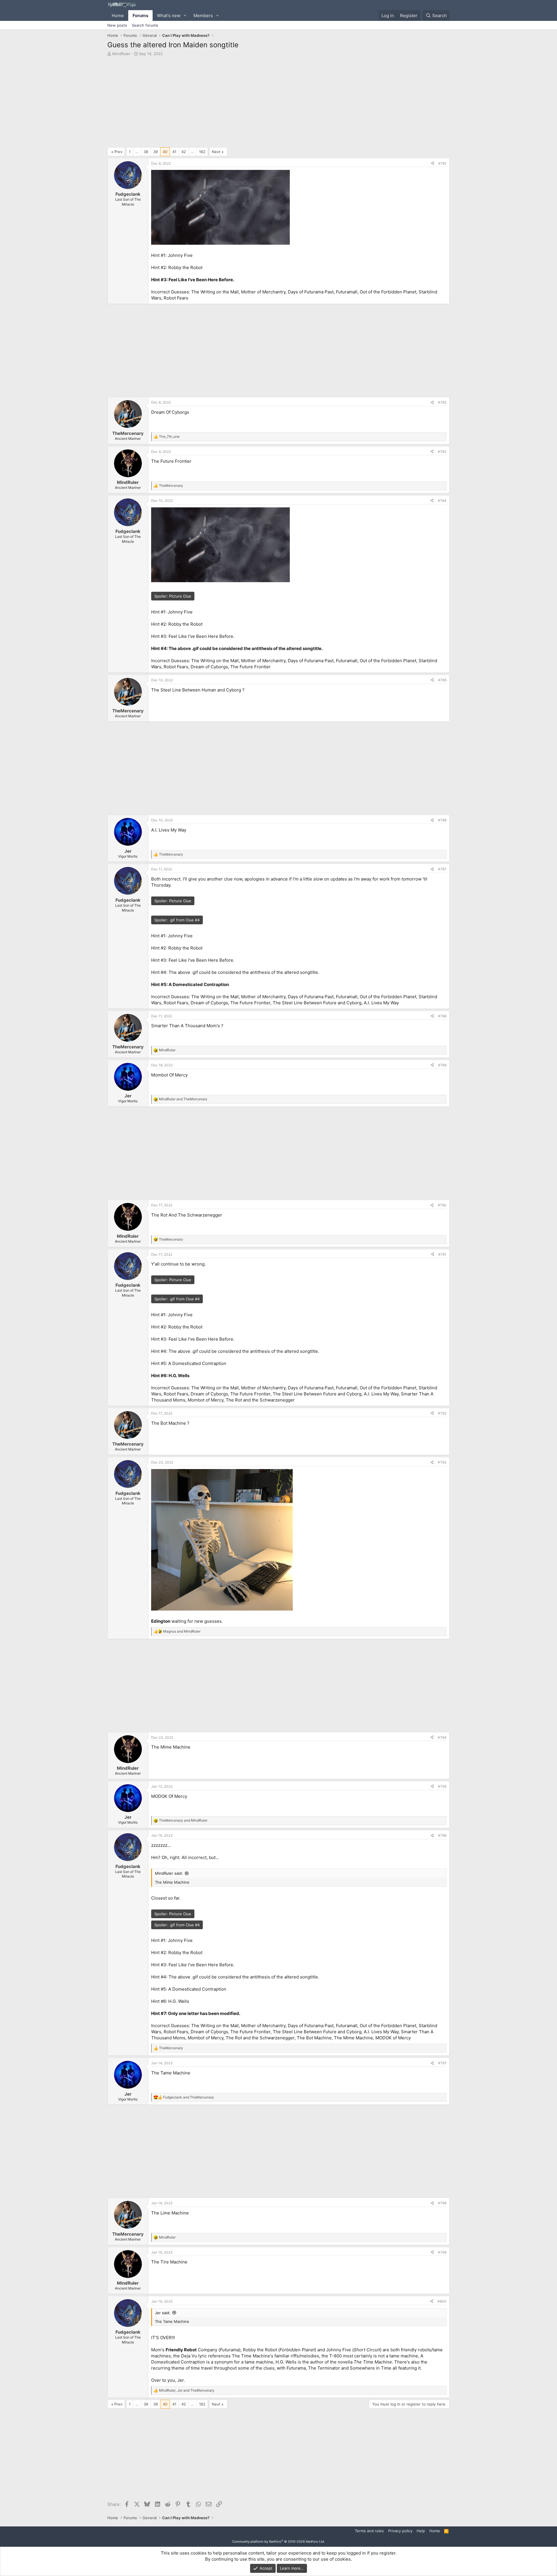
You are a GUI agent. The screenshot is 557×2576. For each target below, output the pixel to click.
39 (155, 152)
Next (216, 152)
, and (187, 2390)
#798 (442, 2203)
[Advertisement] (278, 103)
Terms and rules (369, 2531)
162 (202, 152)
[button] (185, 16)
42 (184, 152)
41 (174, 152)
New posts (117, 25)
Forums (140, 16)
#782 (442, 402)
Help (421, 2531)
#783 (442, 452)
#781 (442, 163)
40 (165, 152)
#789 (442, 1065)
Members (203, 16)
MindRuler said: (169, 1873)
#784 (442, 501)
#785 (442, 680)
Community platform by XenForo (278, 2541)
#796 (442, 1835)
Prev (118, 152)
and (183, 1099)
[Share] (433, 164)
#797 (442, 2063)
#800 (442, 2301)
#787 (442, 869)
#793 (442, 1462)
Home (118, 16)
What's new (169, 16)
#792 (442, 1413)
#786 (442, 820)
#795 (442, 1786)
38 (146, 152)
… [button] (137, 152)
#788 (442, 1016)
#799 (442, 2252)
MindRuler (121, 54)
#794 (442, 1737)
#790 (442, 1205)
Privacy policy (400, 2531)
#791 (442, 1254)
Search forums (145, 25)
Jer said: (163, 2313)
